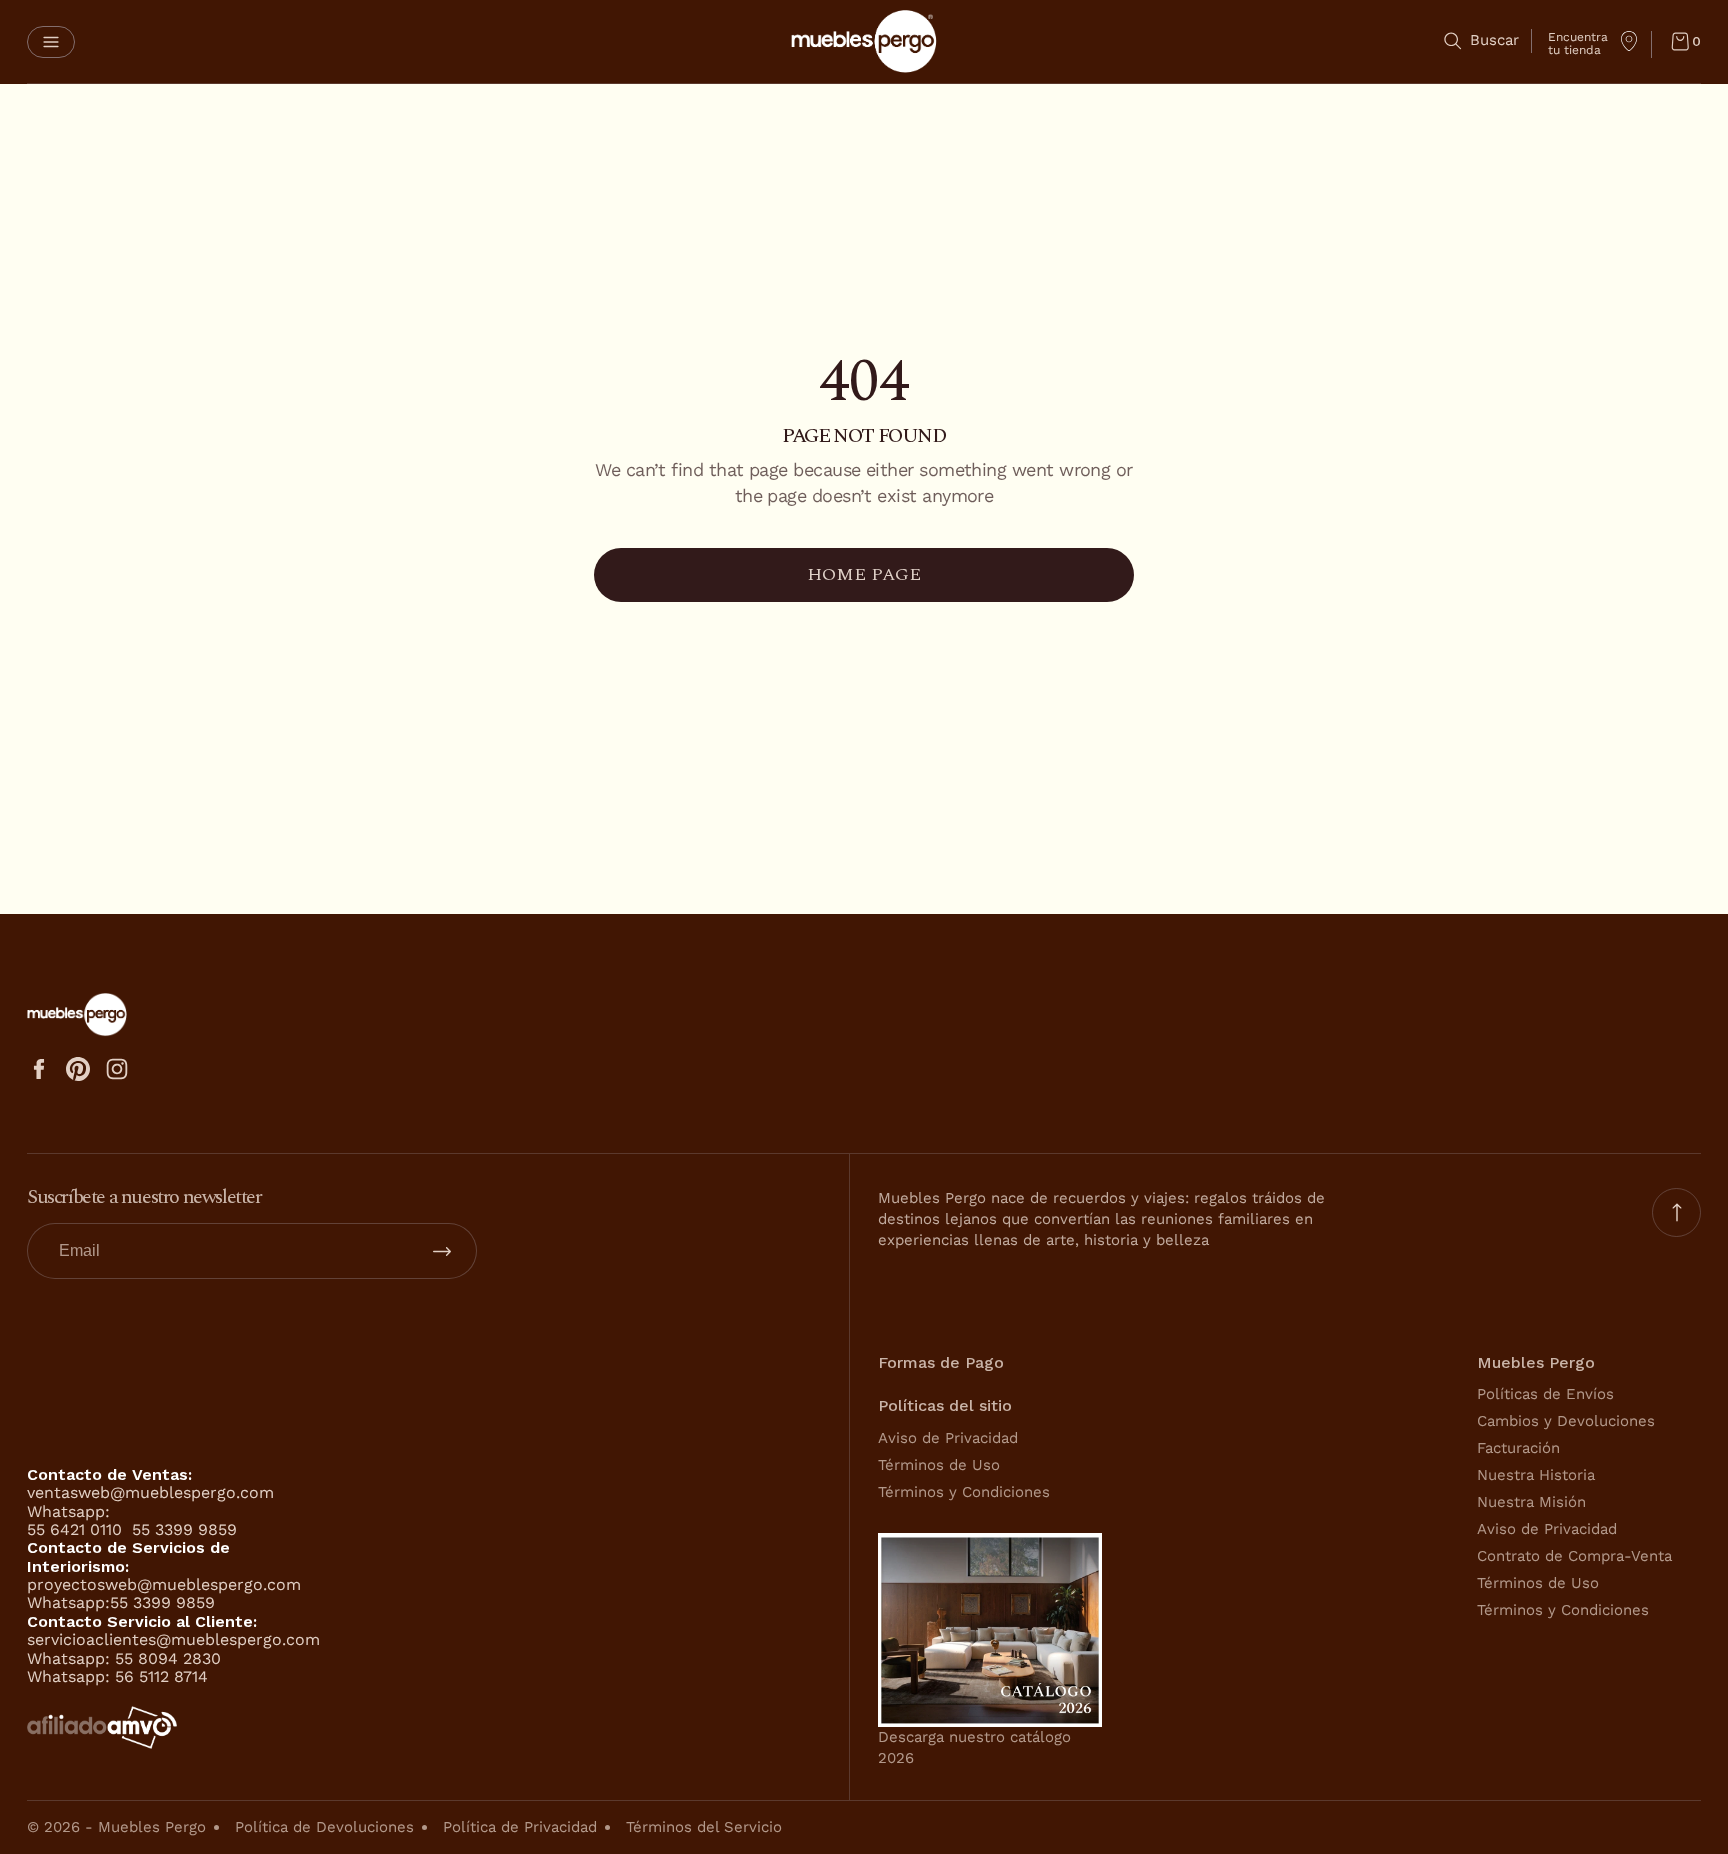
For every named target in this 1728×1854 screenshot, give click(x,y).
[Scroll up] (1676, 1212)
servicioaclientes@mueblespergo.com (173, 1639)
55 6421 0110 (77, 1529)
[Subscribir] (442, 1251)
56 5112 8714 (161, 1676)
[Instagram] (117, 1069)
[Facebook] (39, 1069)
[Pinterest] (78, 1069)
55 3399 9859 (184, 1529)
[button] (51, 42)
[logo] (864, 41)
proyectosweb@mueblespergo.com (164, 1584)
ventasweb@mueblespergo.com (150, 1492)
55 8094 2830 (168, 1658)
